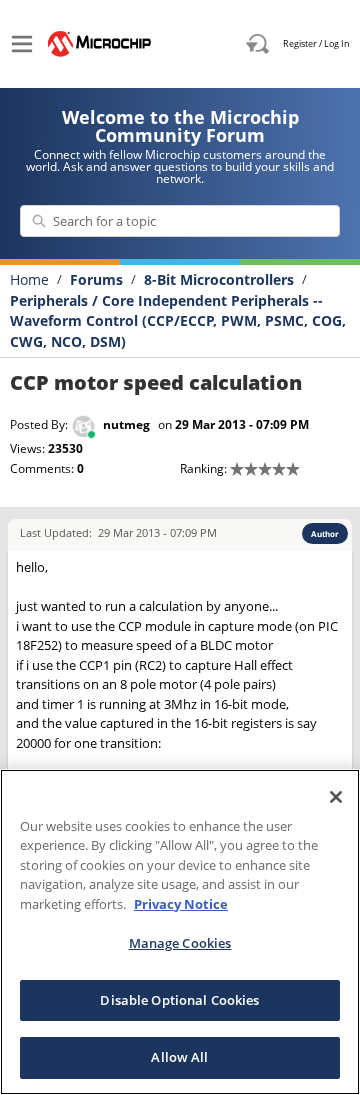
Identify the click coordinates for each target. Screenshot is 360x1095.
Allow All (179, 1057)
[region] (180, 932)
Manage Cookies (180, 943)
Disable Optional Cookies (179, 1000)
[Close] (336, 797)
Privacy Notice (181, 904)
